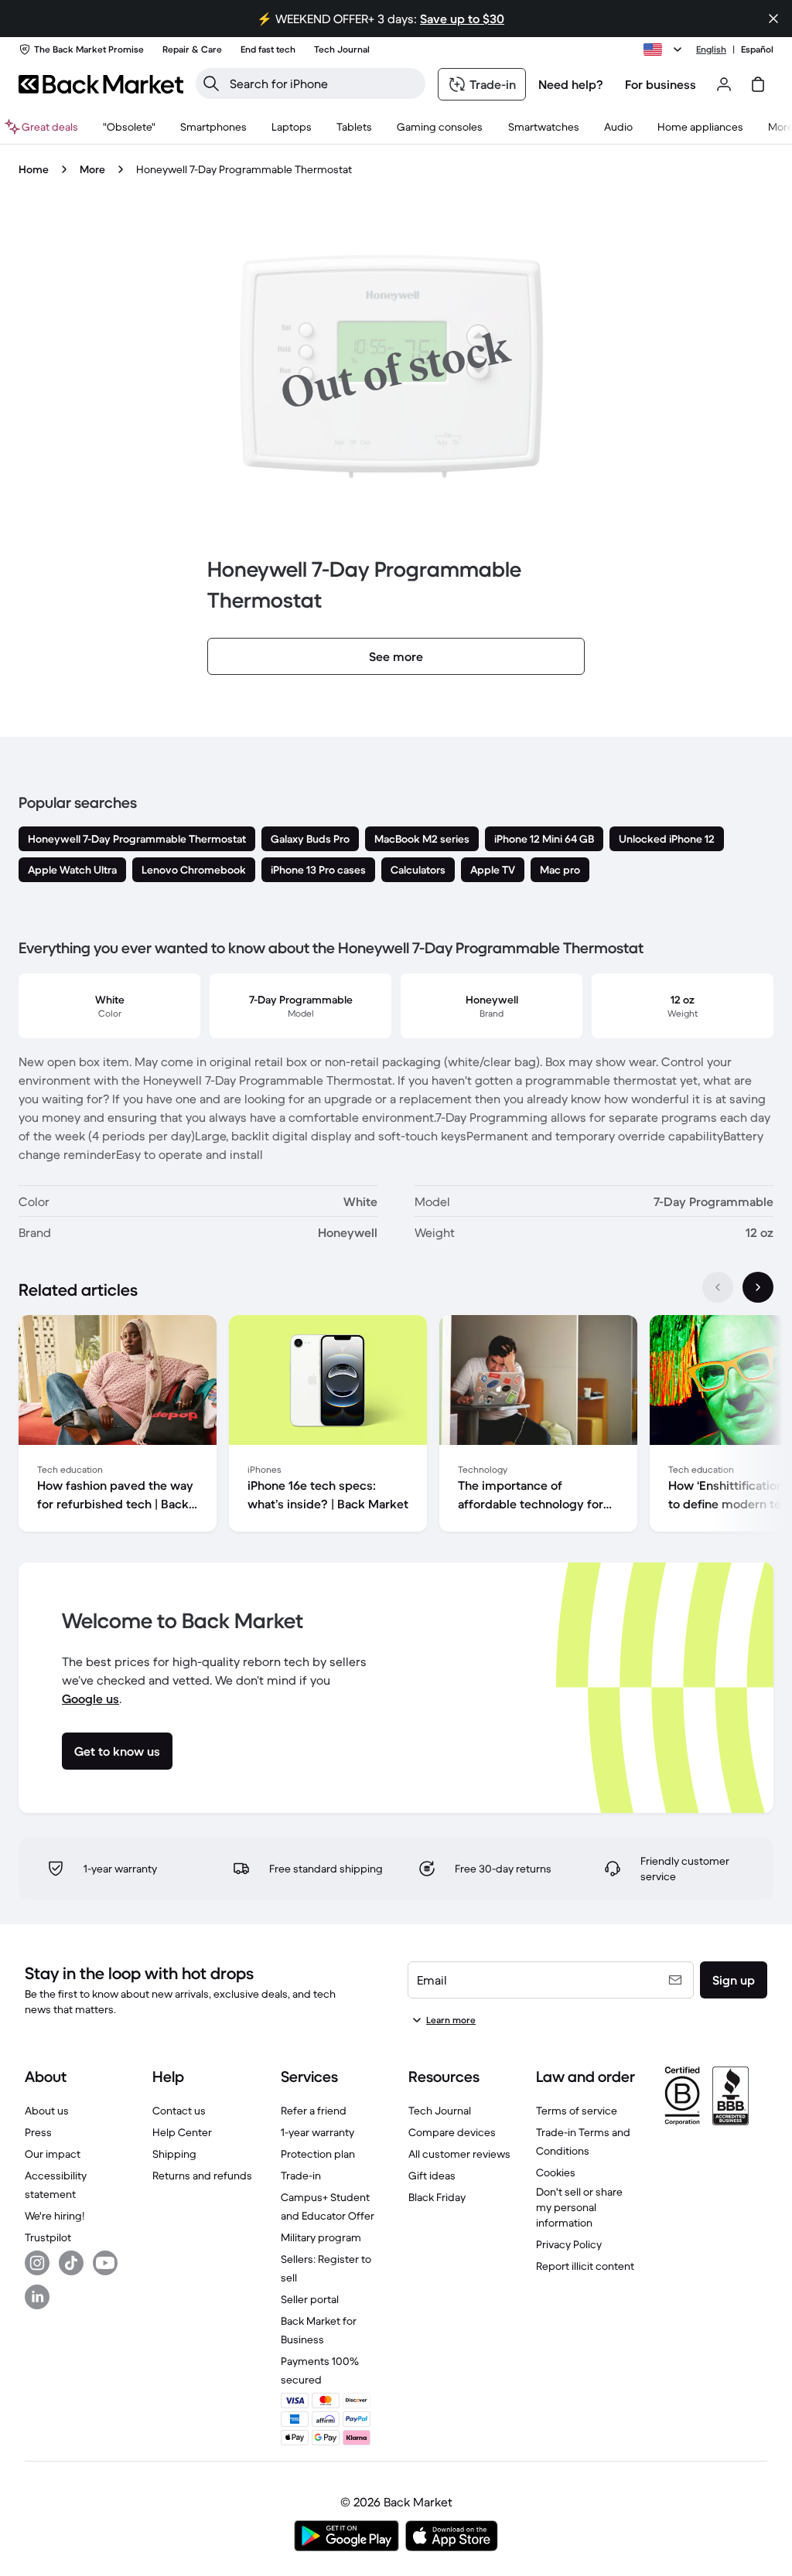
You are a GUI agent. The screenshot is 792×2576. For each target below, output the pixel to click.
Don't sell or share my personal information (579, 2207)
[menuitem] (213, 127)
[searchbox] (323, 83)
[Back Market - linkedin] (37, 2297)
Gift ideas (432, 2176)
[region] (396, 1426)
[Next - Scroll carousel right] (758, 1287)
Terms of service (577, 2111)
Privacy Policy (569, 2244)
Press (38, 2132)
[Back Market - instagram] (37, 2263)
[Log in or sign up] (724, 84)
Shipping (174, 2154)
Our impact (53, 2154)
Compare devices (452, 2132)
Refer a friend (314, 2111)
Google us (90, 1699)
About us (47, 2111)
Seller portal (310, 2299)
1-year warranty (317, 2132)
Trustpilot (48, 2237)
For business (661, 84)
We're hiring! (55, 2216)
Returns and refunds (202, 2176)
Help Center (182, 2132)
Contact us (179, 2111)
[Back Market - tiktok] (71, 2263)
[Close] (773, 19)
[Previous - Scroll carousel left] (718, 1287)
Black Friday (437, 2197)
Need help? (571, 84)
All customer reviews (459, 2154)
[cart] (758, 84)
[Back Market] (101, 84)
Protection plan (318, 2154)
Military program (321, 2237)
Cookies (556, 2172)
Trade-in (301, 2176)
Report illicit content (585, 2266)
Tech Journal (440, 2111)
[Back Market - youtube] (105, 2263)
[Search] (211, 83)
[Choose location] (665, 49)
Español (757, 49)
